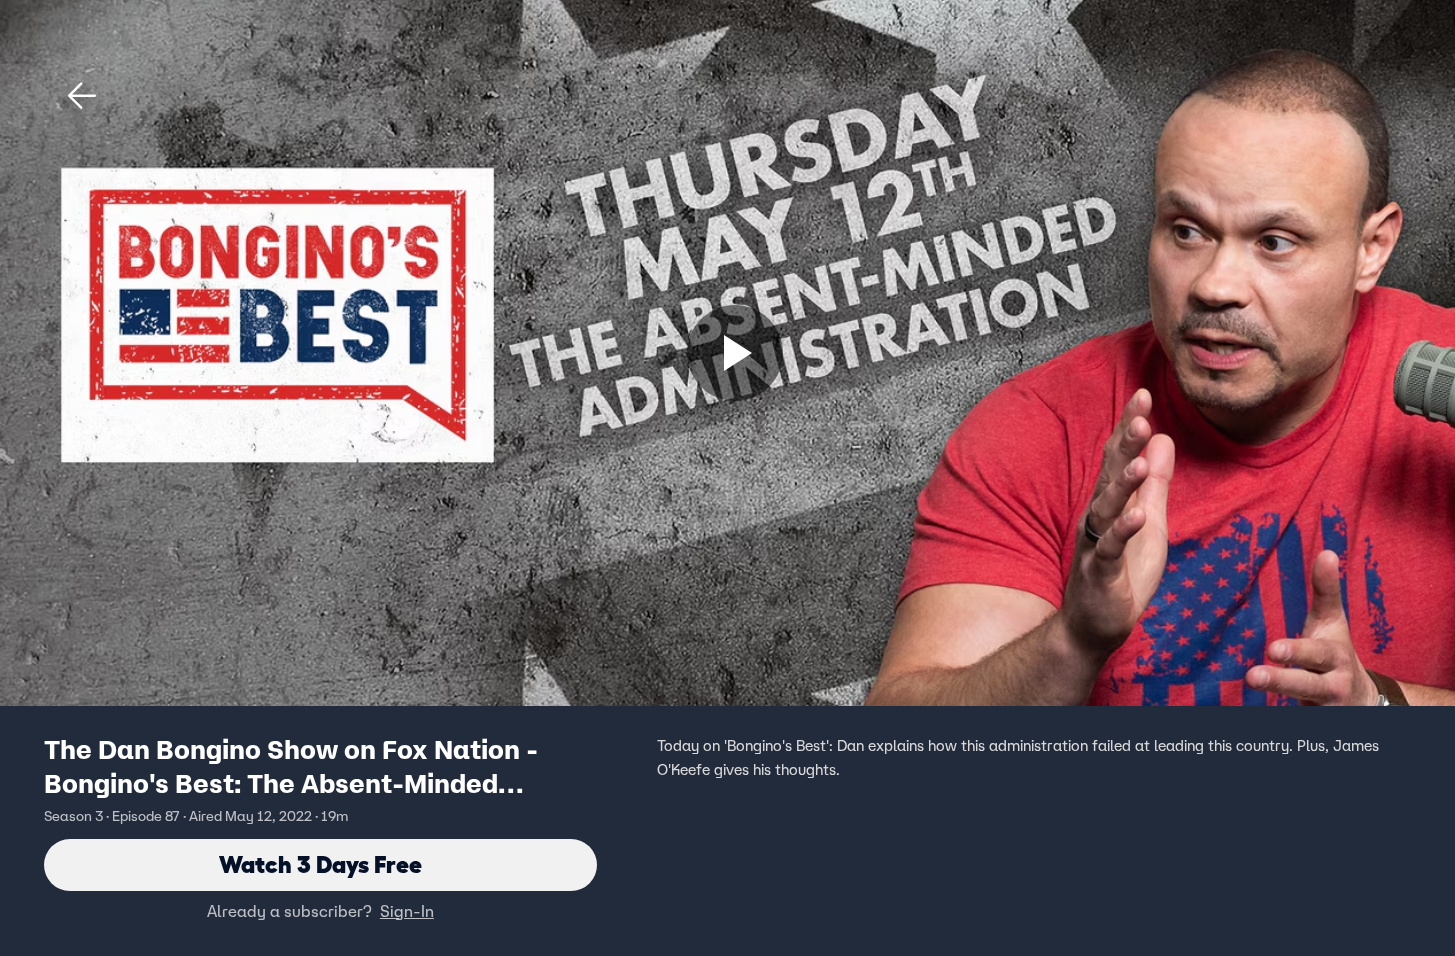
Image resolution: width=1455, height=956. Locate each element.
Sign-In (407, 911)
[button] (82, 96)
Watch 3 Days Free (320, 864)
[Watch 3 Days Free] (735, 353)
